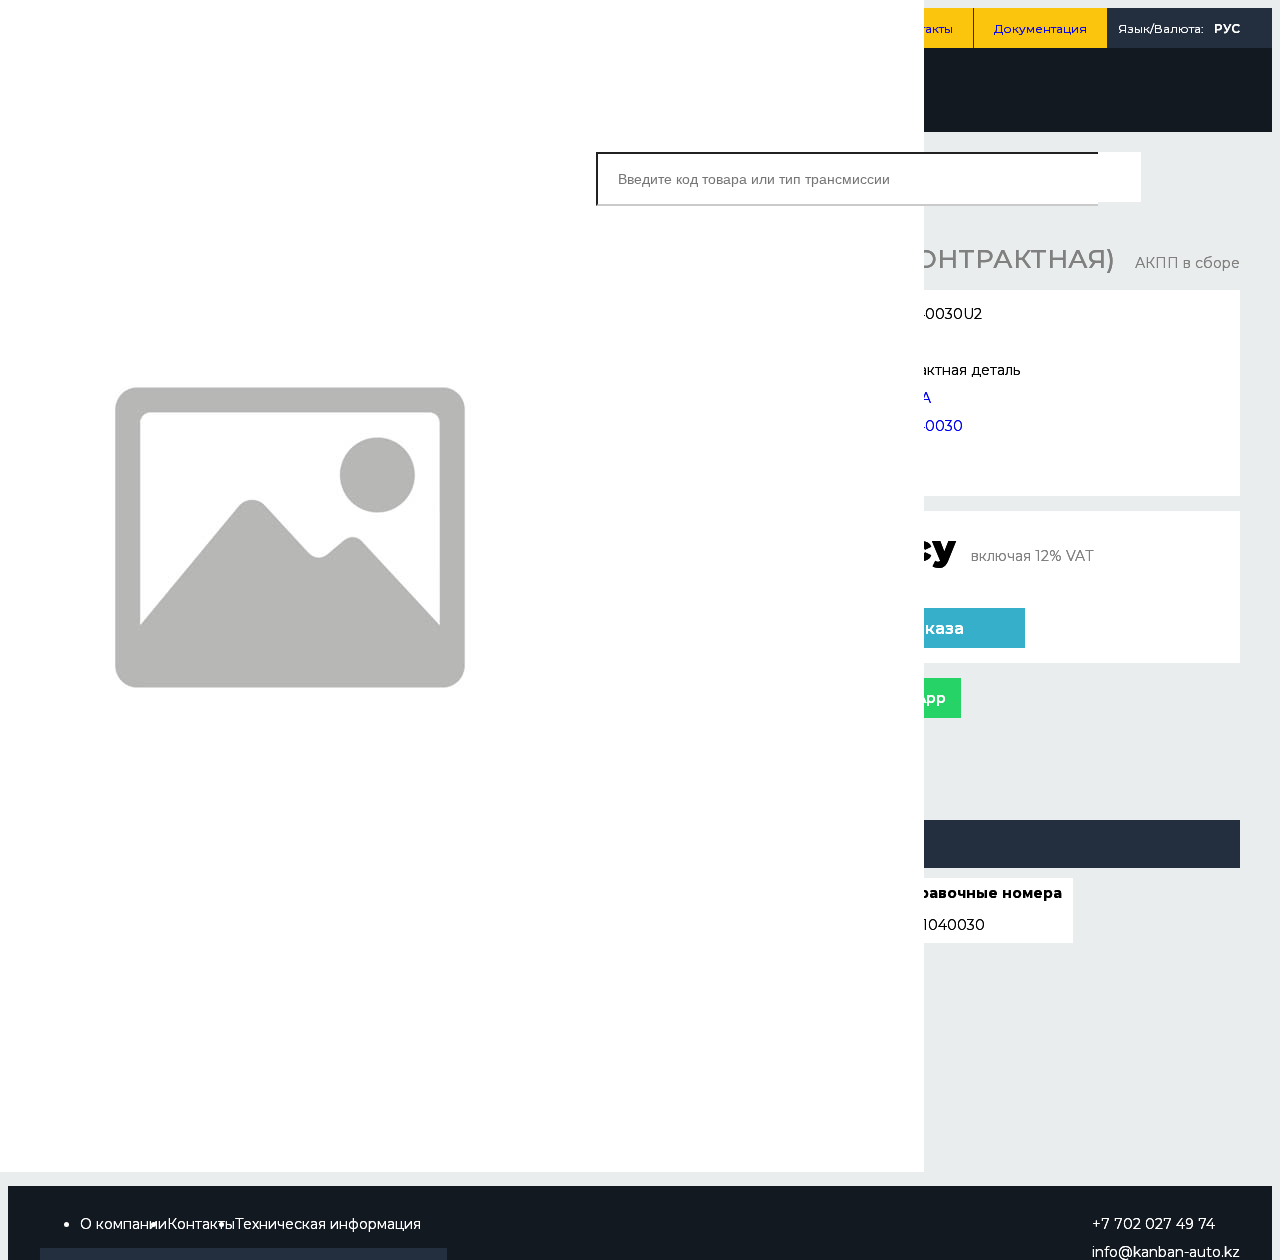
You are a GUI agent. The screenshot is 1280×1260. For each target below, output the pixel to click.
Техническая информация (328, 1224)
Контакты (924, 28)
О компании (123, 1224)
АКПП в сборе (1187, 263)
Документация (1040, 28)
